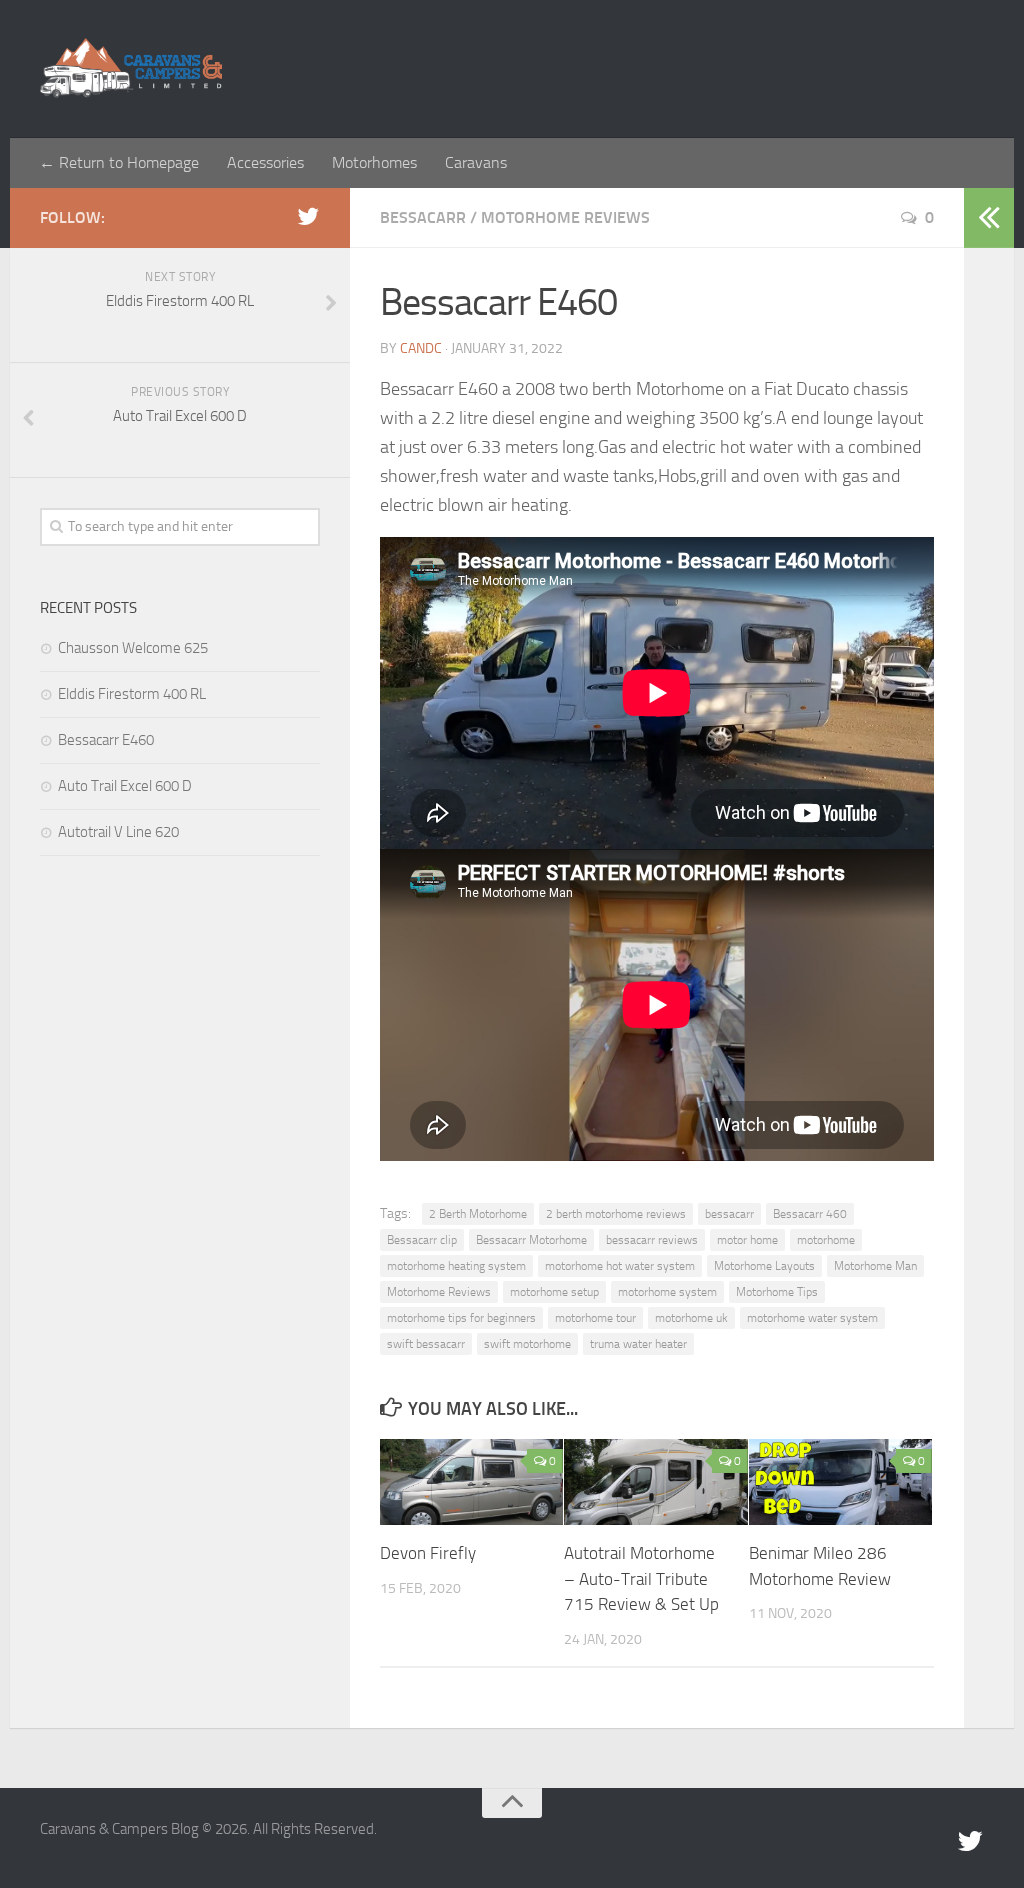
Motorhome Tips (777, 1292)
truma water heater (638, 1344)
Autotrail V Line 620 (118, 832)
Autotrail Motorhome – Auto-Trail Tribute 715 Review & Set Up (641, 1578)
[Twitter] (308, 217)
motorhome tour (595, 1318)
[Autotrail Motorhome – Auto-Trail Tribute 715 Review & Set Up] (655, 1482)
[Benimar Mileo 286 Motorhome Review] (840, 1482)
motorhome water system (812, 1318)
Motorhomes (374, 162)
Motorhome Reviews (565, 217)
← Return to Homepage (119, 162)
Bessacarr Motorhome (531, 1240)
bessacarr (729, 1214)
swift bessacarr (426, 1344)
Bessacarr (423, 217)
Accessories (265, 162)
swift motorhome (527, 1344)
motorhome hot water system (620, 1266)
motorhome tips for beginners (461, 1318)
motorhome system (667, 1292)
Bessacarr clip (422, 1240)
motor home (747, 1240)
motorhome (826, 1240)
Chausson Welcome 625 (133, 648)
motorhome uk (691, 1318)
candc (421, 348)
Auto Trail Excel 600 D (125, 786)
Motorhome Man (875, 1266)
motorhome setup (554, 1292)
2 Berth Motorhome (478, 1214)
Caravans (476, 162)
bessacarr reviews (652, 1240)
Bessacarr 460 (810, 1214)
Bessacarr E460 (106, 740)
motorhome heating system (456, 1266)
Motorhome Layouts (764, 1266)
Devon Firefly (428, 1553)
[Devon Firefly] (471, 1482)
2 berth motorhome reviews (616, 1214)
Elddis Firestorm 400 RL (132, 694)
